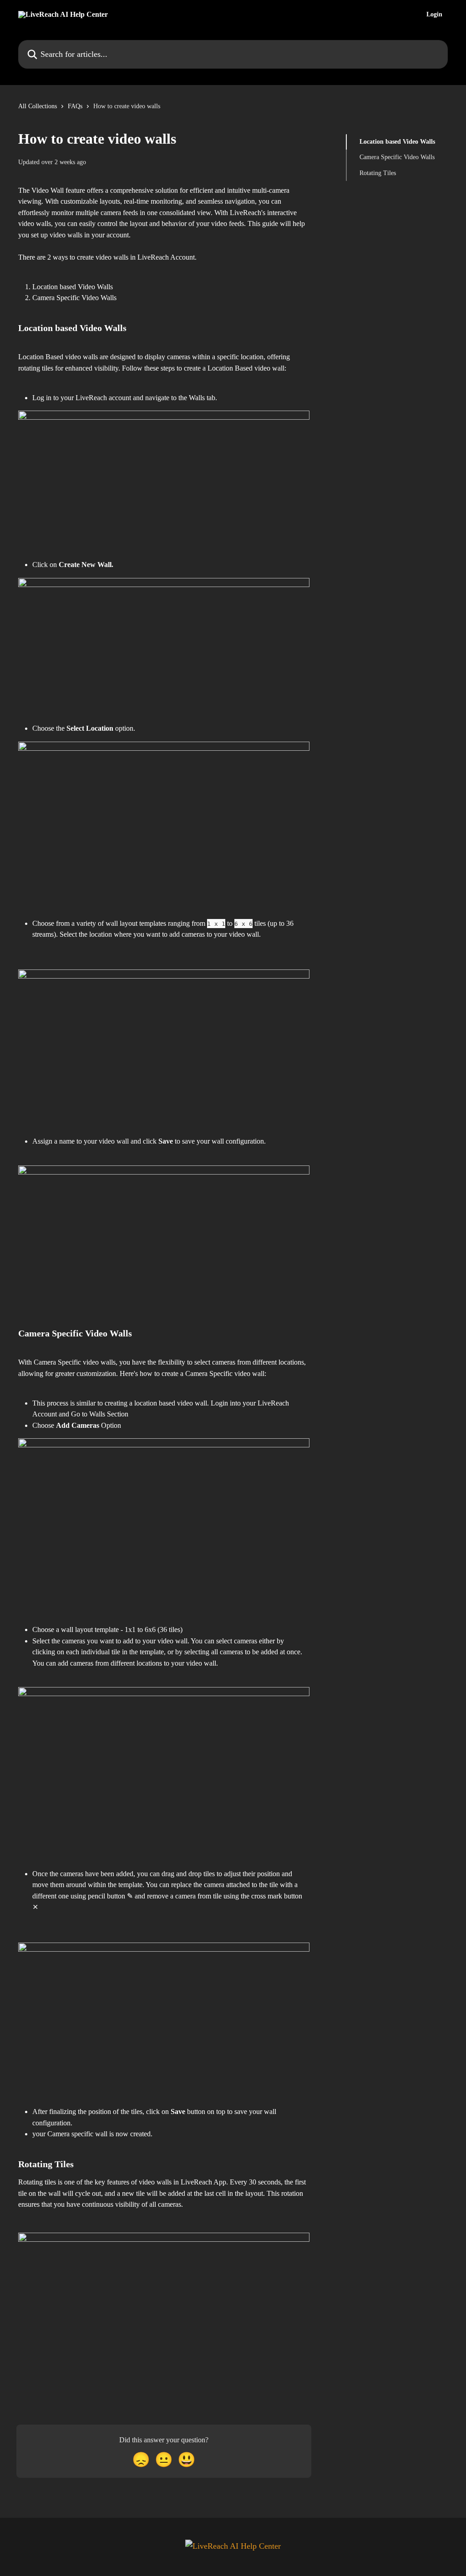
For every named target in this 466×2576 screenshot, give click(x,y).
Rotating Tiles (378, 173)
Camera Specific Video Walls (397, 157)
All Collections (38, 106)
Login (434, 15)
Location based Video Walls (397, 142)
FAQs (75, 106)
